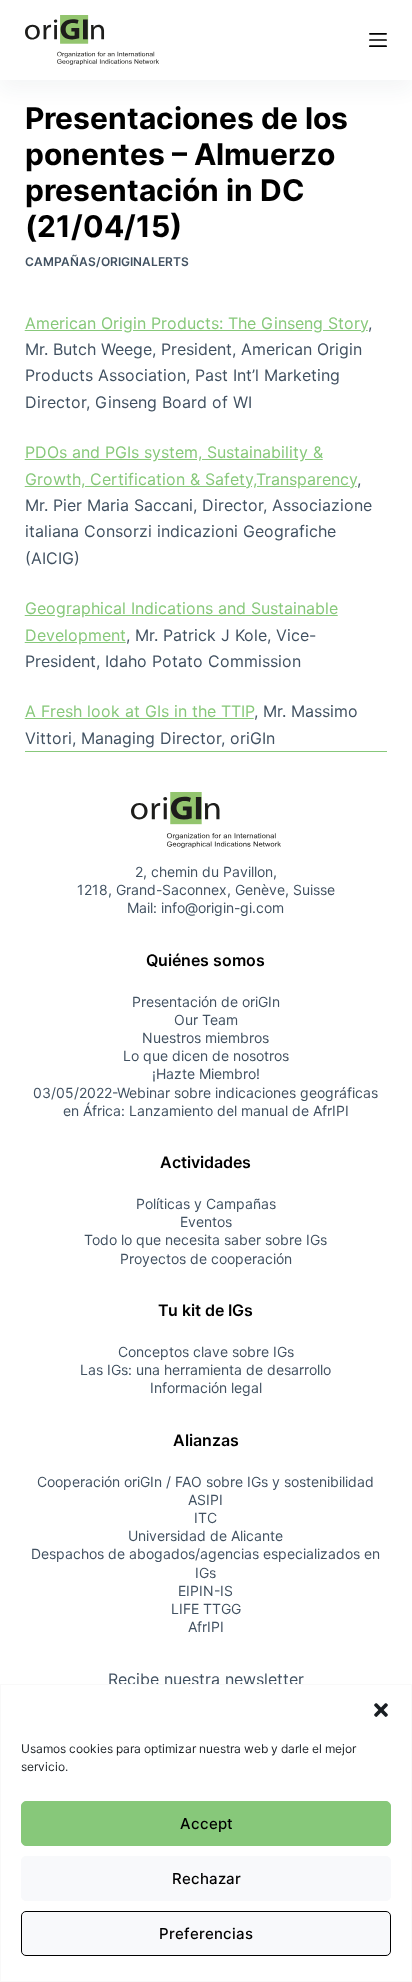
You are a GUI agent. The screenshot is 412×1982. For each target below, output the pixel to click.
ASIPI (205, 1499)
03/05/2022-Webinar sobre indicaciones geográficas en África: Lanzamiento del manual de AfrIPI (205, 1101)
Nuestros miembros (205, 1037)
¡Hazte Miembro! (206, 1073)
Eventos (206, 1221)
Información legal (206, 1387)
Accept (206, 1823)
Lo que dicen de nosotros (206, 1055)
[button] (381, 1710)
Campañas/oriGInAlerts (107, 261)
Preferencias (206, 1933)
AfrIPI (206, 1626)
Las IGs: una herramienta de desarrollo (205, 1369)
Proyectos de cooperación (206, 1258)
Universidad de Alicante (205, 1535)
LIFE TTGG (206, 1608)
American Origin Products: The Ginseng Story (196, 323)
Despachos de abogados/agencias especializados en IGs (205, 1562)
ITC (205, 1517)
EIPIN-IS (205, 1590)
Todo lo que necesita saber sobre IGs (205, 1239)
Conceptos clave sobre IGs (206, 1351)
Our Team (206, 1019)
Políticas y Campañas (206, 1203)
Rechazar (206, 1878)
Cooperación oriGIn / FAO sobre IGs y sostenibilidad (205, 1481)
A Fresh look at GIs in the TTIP (139, 711)
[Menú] (378, 40)
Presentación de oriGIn (206, 1001)
